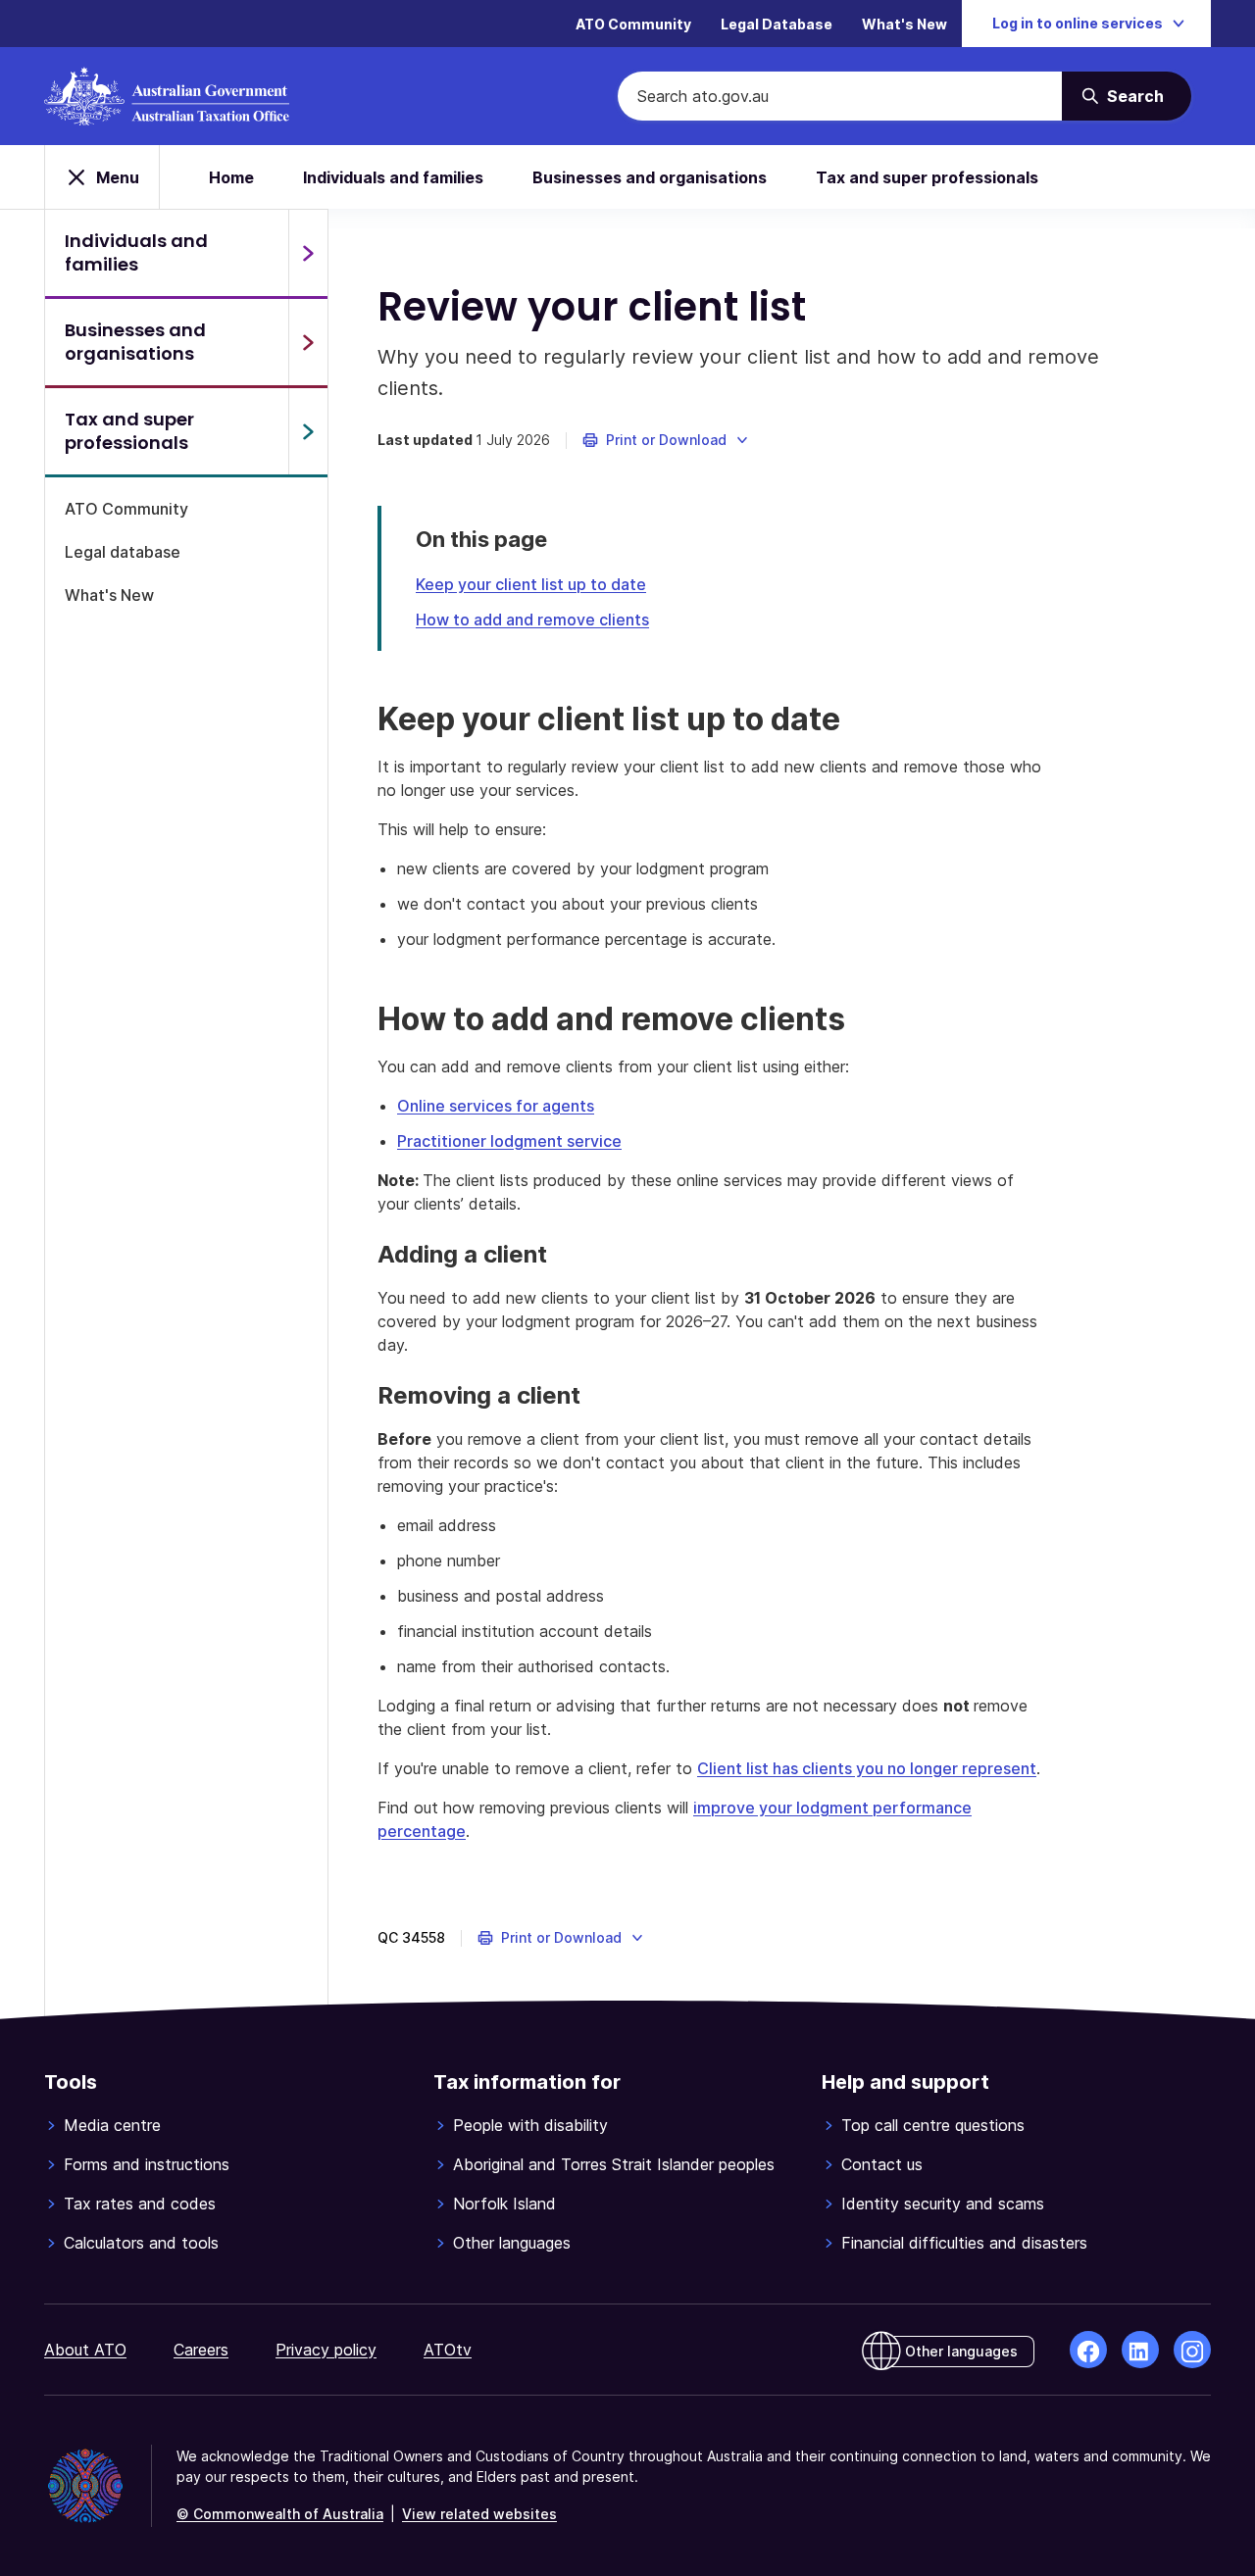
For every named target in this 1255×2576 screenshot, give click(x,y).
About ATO (85, 2350)
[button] (666, 440)
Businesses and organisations (650, 177)
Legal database (123, 552)
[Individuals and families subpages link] (308, 253)
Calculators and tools (141, 2243)
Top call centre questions (933, 2125)
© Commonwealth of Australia (280, 2514)
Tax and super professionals (927, 177)
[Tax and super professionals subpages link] (308, 431)
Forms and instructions (147, 2164)
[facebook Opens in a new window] (1088, 2350)
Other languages (512, 2243)
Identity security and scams (943, 2204)
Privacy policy (326, 2350)
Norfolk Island (504, 2204)
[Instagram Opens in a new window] (1192, 2350)
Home (231, 177)
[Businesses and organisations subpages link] (308, 342)
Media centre (112, 2125)
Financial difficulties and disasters (964, 2243)
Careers (201, 2350)
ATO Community (633, 24)
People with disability (530, 2125)
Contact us (882, 2164)
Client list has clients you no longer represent (867, 1768)
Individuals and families (393, 177)
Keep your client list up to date (531, 584)
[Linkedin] (1140, 2350)
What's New (904, 24)
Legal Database (777, 24)
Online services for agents (496, 1106)
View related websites (479, 2514)
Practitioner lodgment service (509, 1141)
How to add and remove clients (532, 619)
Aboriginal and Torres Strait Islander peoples (614, 2164)
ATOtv (448, 2350)
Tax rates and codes (140, 2204)
